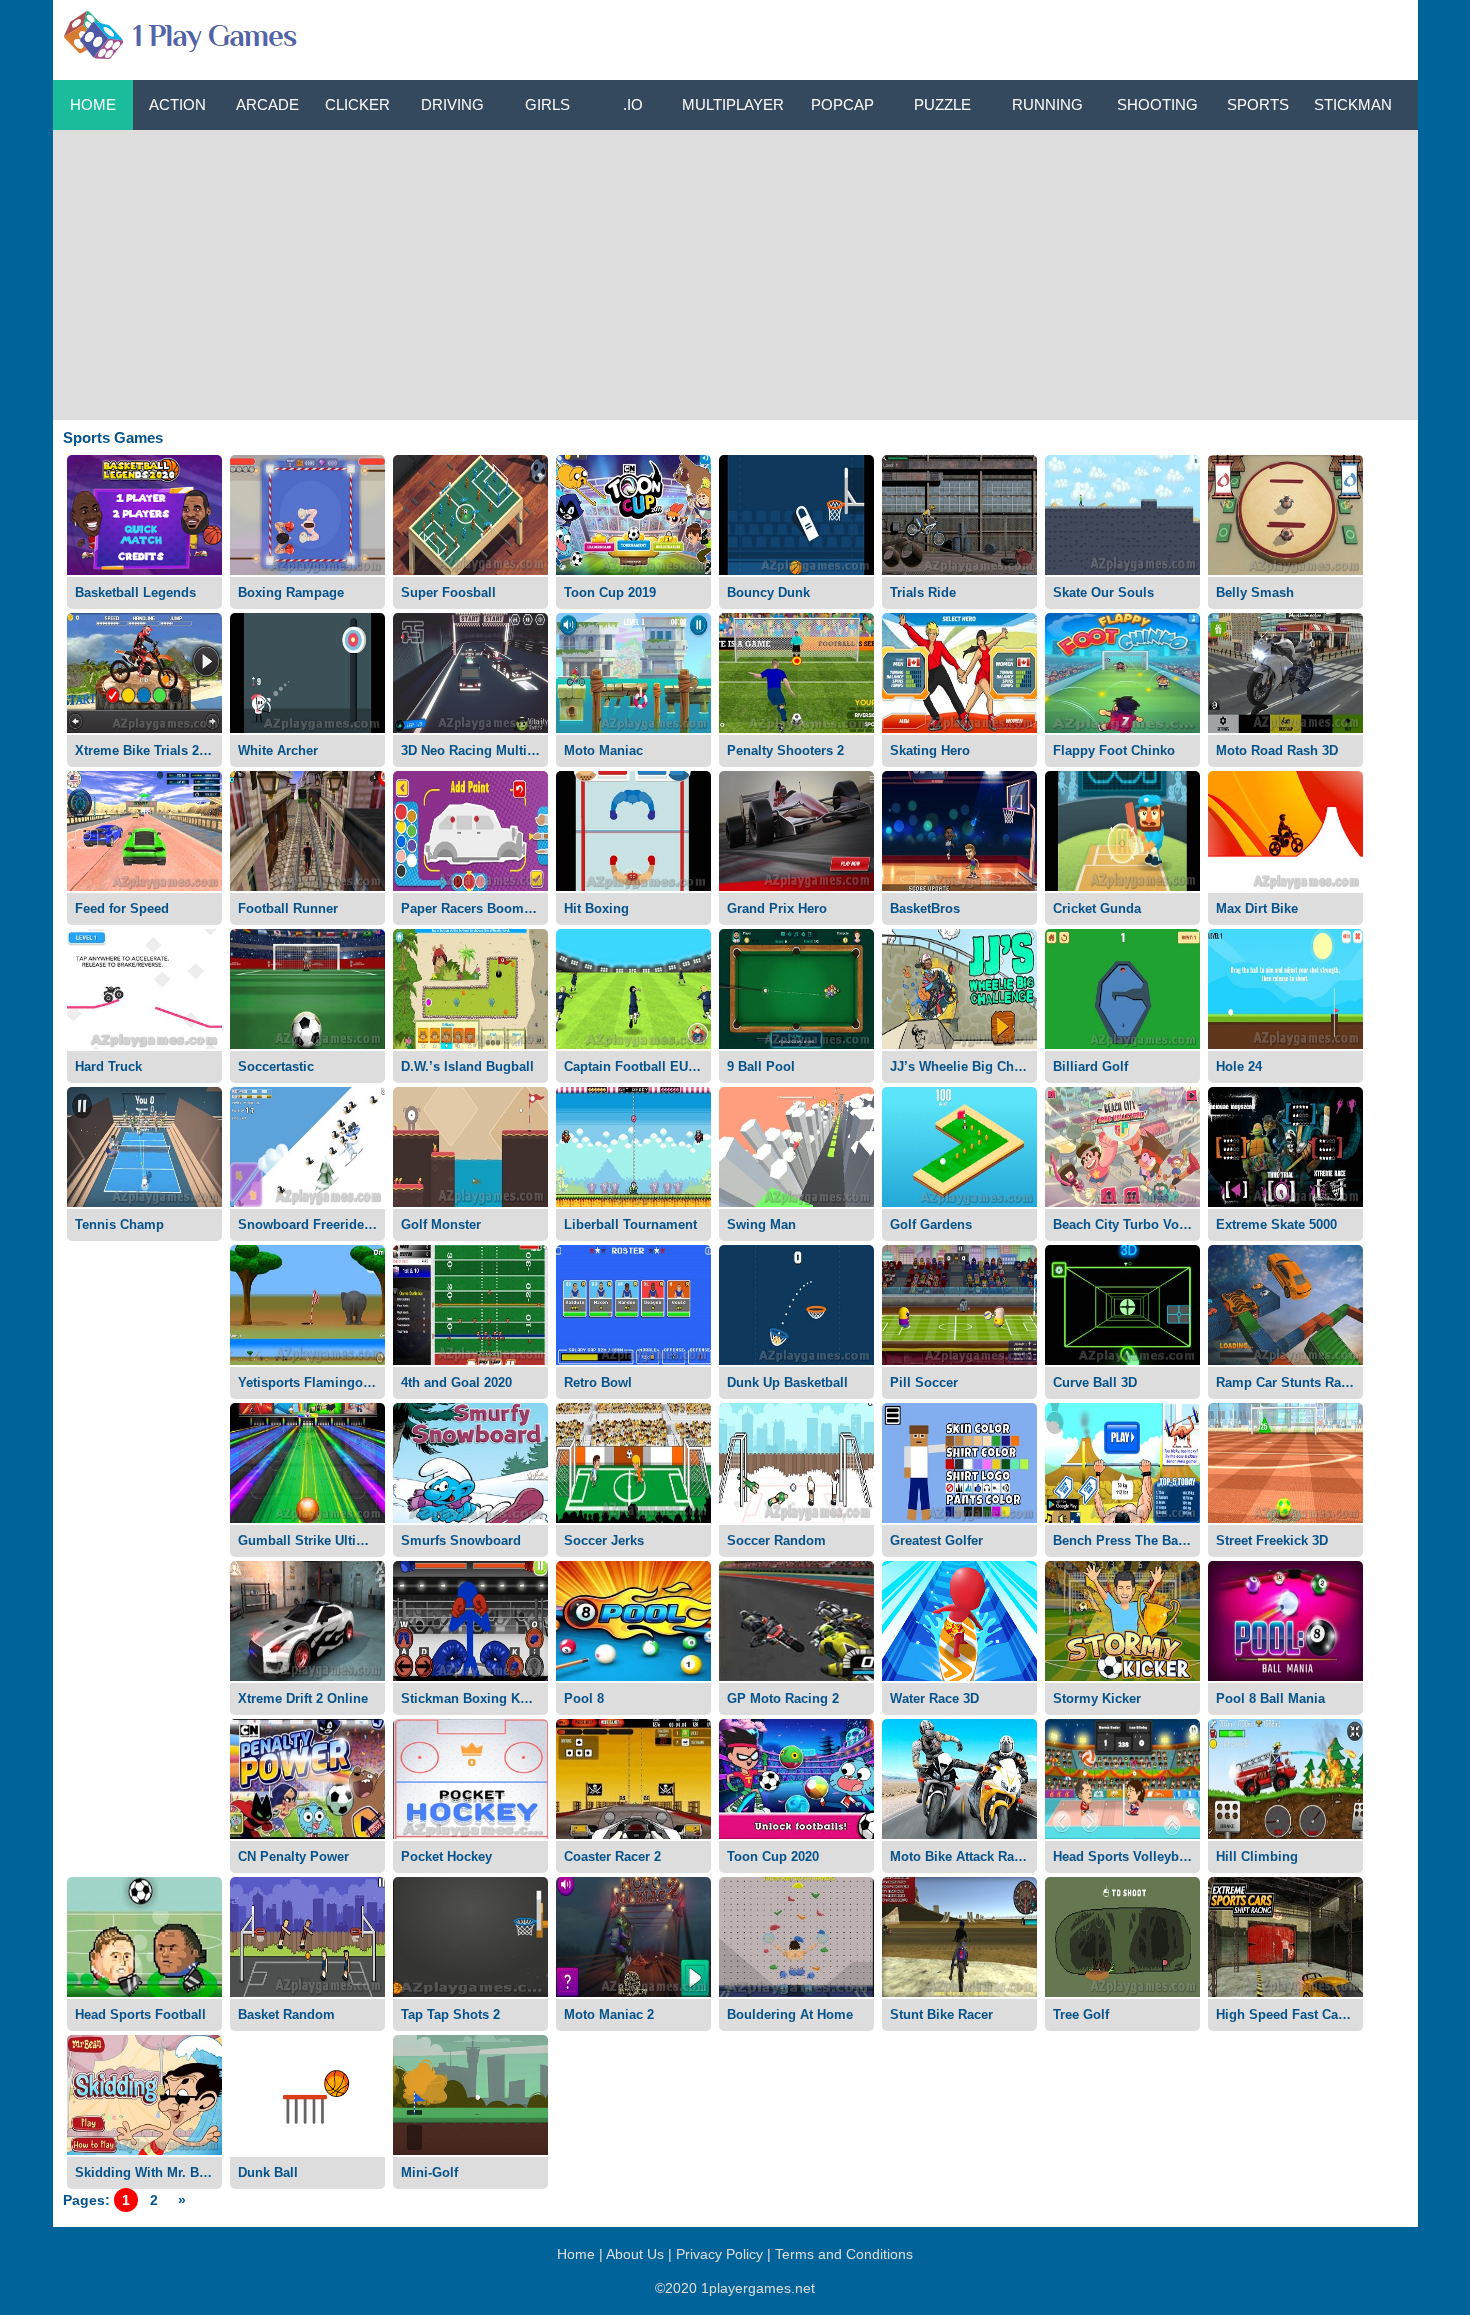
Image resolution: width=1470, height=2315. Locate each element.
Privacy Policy (719, 2254)
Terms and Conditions (844, 2254)
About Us (635, 2254)
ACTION (177, 104)
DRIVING (452, 104)
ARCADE (267, 104)
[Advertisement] (735, 270)
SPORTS (1258, 104)
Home (93, 104)
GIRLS (547, 104)
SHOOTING (1157, 104)
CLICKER (357, 104)
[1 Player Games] (177, 31)
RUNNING (1047, 104)
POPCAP (842, 104)
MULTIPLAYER (733, 104)
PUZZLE (942, 104)
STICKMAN (1353, 104)
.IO (633, 104)
